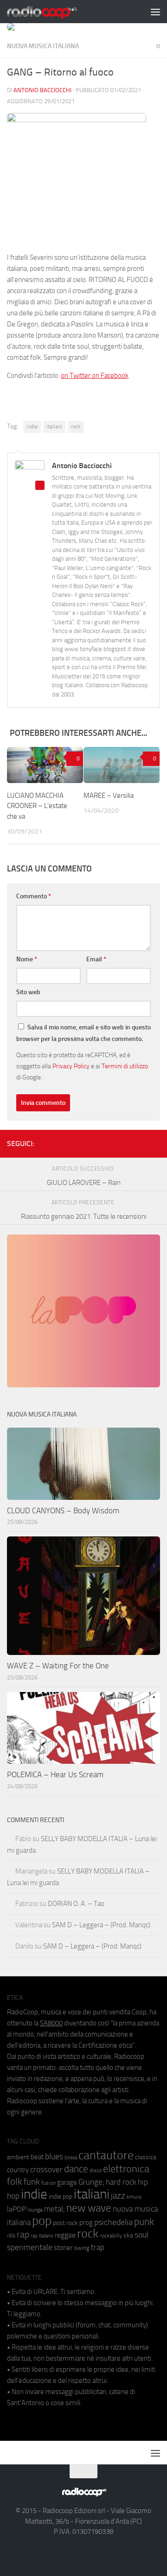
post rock (65, 2223)
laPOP (16, 2209)
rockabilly (111, 2236)
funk (32, 2182)
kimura (134, 2197)
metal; (55, 2209)
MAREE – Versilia (109, 796)
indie (32, 426)
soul (141, 2235)
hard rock (121, 2182)
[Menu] (155, 12)
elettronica (126, 2169)
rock (76, 426)
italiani (54, 426)
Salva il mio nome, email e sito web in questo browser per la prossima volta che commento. (83, 1033)
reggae (65, 2235)
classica (146, 2157)
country (18, 2170)
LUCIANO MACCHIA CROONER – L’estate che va (37, 806)
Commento (34, 896)
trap (98, 2247)
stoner (63, 2248)
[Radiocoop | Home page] (54, 12)
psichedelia (113, 2222)
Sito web (28, 992)
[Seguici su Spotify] (154, 1142)
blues (54, 2156)
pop (42, 2221)
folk (15, 2181)
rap (23, 2234)
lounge (35, 2210)
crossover (46, 2169)
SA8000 (51, 2023)
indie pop (61, 2197)
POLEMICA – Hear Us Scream (55, 1774)
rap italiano (42, 2236)
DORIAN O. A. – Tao (76, 1904)
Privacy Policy (71, 1066)
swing (82, 2248)
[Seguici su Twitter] (140, 1142)
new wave (89, 2208)
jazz (118, 2196)
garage (67, 2182)
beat (37, 2157)
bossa (71, 2158)
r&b (11, 2235)
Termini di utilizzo (125, 1066)
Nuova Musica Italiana (43, 46)
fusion (48, 2183)
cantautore (106, 2155)
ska (128, 2235)
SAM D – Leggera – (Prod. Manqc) (101, 1925)
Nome (27, 959)
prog (86, 2223)
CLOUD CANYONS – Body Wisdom (63, 1511)
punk (144, 2222)
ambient (18, 2157)
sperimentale (30, 2247)
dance (76, 2169)
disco (96, 2170)
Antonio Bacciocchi (42, 90)
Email (96, 959)
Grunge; (91, 2182)
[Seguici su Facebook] (110, 1142)
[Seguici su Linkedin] (125, 1142)
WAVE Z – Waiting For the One (58, 1666)
